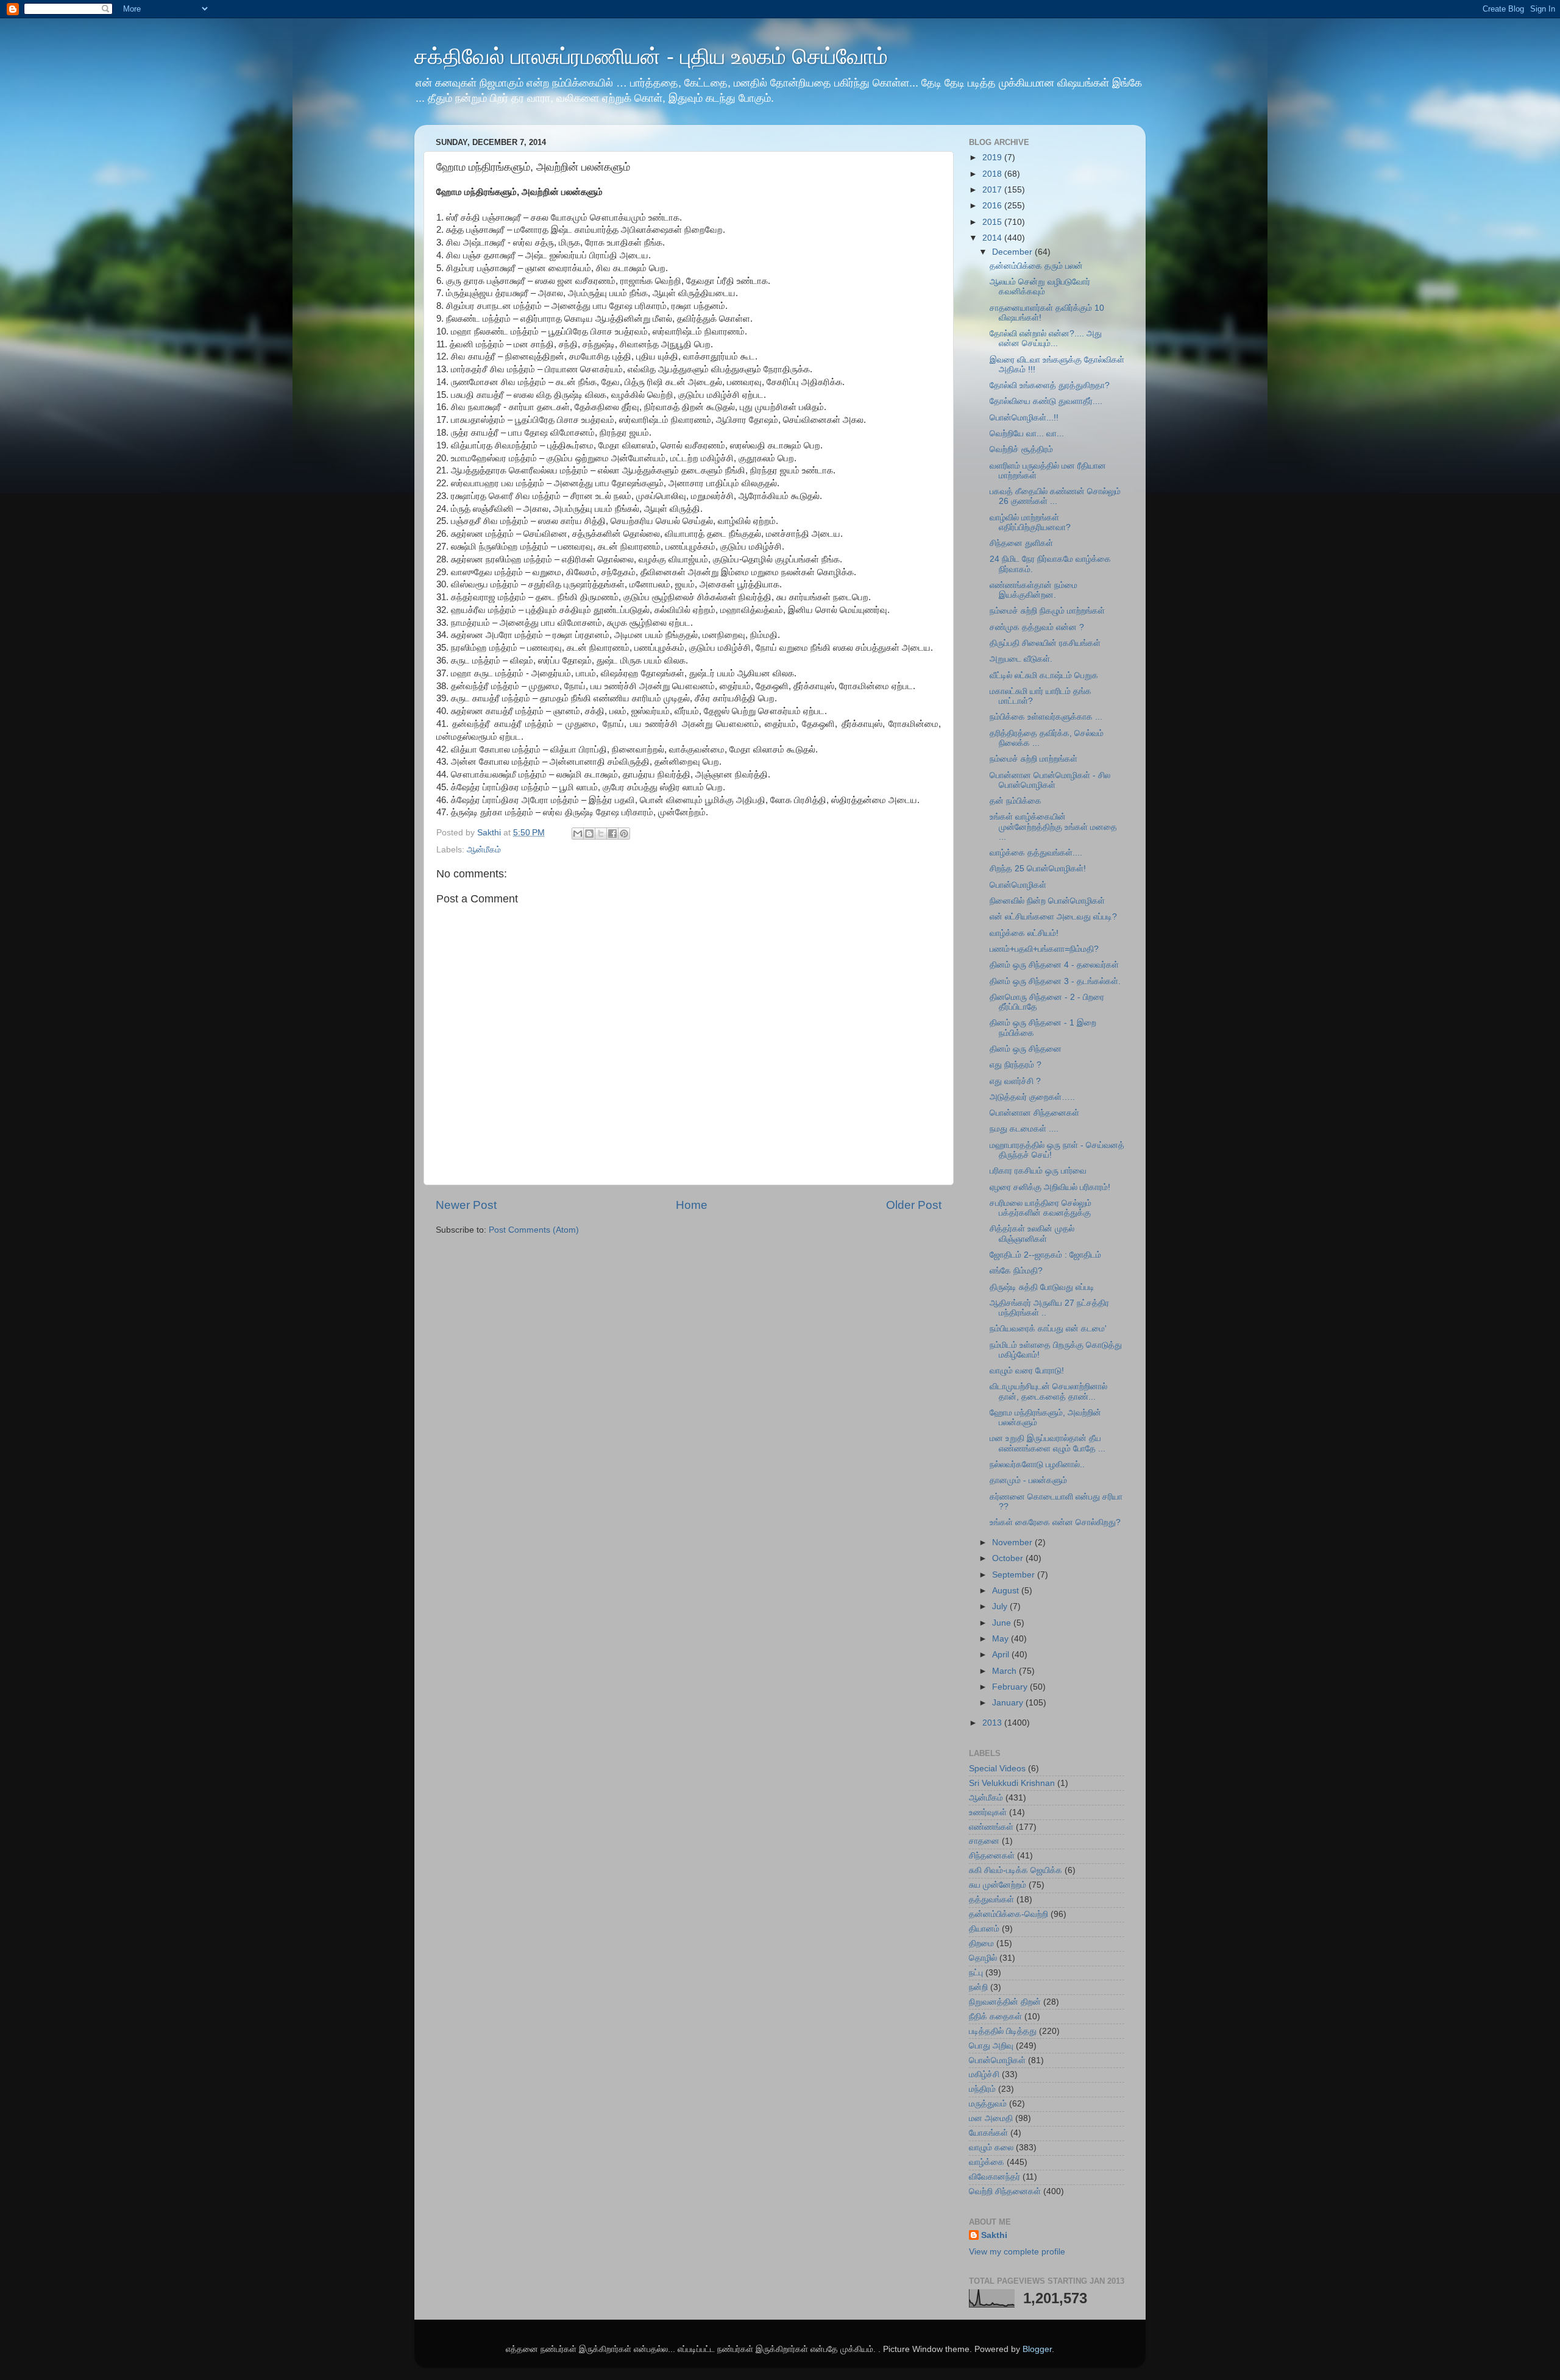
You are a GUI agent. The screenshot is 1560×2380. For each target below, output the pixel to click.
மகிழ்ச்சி (984, 2074)
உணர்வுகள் (988, 1812)
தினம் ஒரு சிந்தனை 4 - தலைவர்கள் (1054, 965)
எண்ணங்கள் (991, 1827)
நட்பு (976, 1973)
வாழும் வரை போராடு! (1027, 1371)
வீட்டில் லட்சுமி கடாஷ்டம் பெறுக (1044, 675)
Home (692, 1205)
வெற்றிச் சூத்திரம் (1021, 449)
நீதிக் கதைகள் (995, 2017)
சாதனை (984, 1841)
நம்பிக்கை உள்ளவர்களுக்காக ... (1046, 717)
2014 (993, 238)
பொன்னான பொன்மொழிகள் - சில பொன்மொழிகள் (1050, 780)
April (1002, 1655)
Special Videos (997, 1769)
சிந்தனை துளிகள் (1021, 543)
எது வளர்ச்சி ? (1015, 1081)
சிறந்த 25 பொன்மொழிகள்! (1038, 869)
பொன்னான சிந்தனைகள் (1034, 1113)
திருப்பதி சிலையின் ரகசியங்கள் (1045, 643)
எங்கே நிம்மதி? (1016, 1271)
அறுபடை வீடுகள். (1021, 659)
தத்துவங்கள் (991, 1900)
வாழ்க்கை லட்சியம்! (1024, 933)
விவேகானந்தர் (994, 2177)
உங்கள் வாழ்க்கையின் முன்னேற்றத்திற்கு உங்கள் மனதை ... (1053, 827)
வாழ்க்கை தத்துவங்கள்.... (1036, 853)
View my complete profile (1017, 2252)
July (1001, 1606)
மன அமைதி (991, 2118)
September (1015, 1575)
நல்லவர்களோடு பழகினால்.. (1037, 1464)
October (1009, 1558)
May (1002, 1639)
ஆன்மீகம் (484, 850)
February (1011, 1687)
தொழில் (983, 1958)
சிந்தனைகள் (992, 1856)
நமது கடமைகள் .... (1024, 1129)
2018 (993, 174)
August (1007, 1591)
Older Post (914, 1205)
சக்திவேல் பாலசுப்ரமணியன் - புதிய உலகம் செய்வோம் (651, 56)
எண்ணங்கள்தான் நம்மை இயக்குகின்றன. (1033, 590)
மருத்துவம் (988, 2104)
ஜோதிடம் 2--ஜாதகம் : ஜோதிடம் (1045, 1255)
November (1013, 1542)
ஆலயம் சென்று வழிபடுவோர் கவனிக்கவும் (1040, 287)
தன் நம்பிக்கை (1016, 801)
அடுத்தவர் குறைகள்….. (1032, 1097)
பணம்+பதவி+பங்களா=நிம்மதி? (1044, 949)
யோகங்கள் (988, 2133)
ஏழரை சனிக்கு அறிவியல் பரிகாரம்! (1050, 1187)
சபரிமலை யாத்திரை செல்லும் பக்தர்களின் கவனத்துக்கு (1041, 1208)
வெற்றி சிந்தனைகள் (1005, 2191)
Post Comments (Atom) (534, 1230)
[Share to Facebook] (612, 834)
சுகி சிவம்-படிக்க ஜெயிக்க (1016, 1870)
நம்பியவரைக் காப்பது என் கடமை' (1048, 1329)
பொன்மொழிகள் (1018, 885)
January (1009, 1703)
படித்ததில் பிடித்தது (1003, 2031)
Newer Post (466, 1205)
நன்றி (978, 1987)
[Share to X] (601, 834)
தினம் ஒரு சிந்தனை (1026, 1049)
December (1013, 252)
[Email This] (578, 834)
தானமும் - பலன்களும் (1028, 1480)
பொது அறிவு (991, 2046)
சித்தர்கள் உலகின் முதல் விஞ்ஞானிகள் (1032, 1234)
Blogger (1037, 2349)
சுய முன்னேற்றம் (998, 1885)
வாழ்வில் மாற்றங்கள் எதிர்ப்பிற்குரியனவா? (1030, 522)
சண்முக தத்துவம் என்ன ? (1037, 627)
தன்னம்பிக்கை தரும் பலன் (1036, 266)
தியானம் (984, 1929)
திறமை (981, 1943)
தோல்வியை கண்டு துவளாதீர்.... (1046, 401)
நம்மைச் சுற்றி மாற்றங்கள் (1033, 759)
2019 (993, 158)
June (1003, 1623)
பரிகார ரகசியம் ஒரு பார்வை (1038, 1171)
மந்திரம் (982, 2089)
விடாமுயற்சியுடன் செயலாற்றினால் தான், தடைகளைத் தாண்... (1048, 1391)
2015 (993, 222)
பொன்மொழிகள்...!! (1024, 418)
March (1005, 1671)
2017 (993, 190)
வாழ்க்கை (987, 2162)
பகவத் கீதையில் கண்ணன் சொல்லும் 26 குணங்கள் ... (1055, 496)
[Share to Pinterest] (624, 834)
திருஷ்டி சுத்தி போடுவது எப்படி (1042, 1287)
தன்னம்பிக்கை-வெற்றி (1009, 1914)
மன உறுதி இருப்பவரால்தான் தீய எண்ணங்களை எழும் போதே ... (1048, 1443)
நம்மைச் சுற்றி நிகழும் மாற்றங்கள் (1047, 611)
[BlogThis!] (589, 834)
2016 (993, 206)
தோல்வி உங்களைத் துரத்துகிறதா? (1050, 385)
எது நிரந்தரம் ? (1016, 1065)
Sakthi (994, 2235)
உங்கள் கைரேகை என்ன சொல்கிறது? (1055, 1522)
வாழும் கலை (991, 2148)
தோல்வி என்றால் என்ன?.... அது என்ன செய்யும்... (1046, 338)
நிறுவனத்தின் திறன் (1005, 2002)
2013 (993, 1723)
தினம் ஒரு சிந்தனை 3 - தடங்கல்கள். (1055, 981)
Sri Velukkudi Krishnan (1012, 1783)
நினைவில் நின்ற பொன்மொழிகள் (1047, 901)
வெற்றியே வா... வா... (1027, 434)
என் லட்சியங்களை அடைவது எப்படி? (1053, 917)
